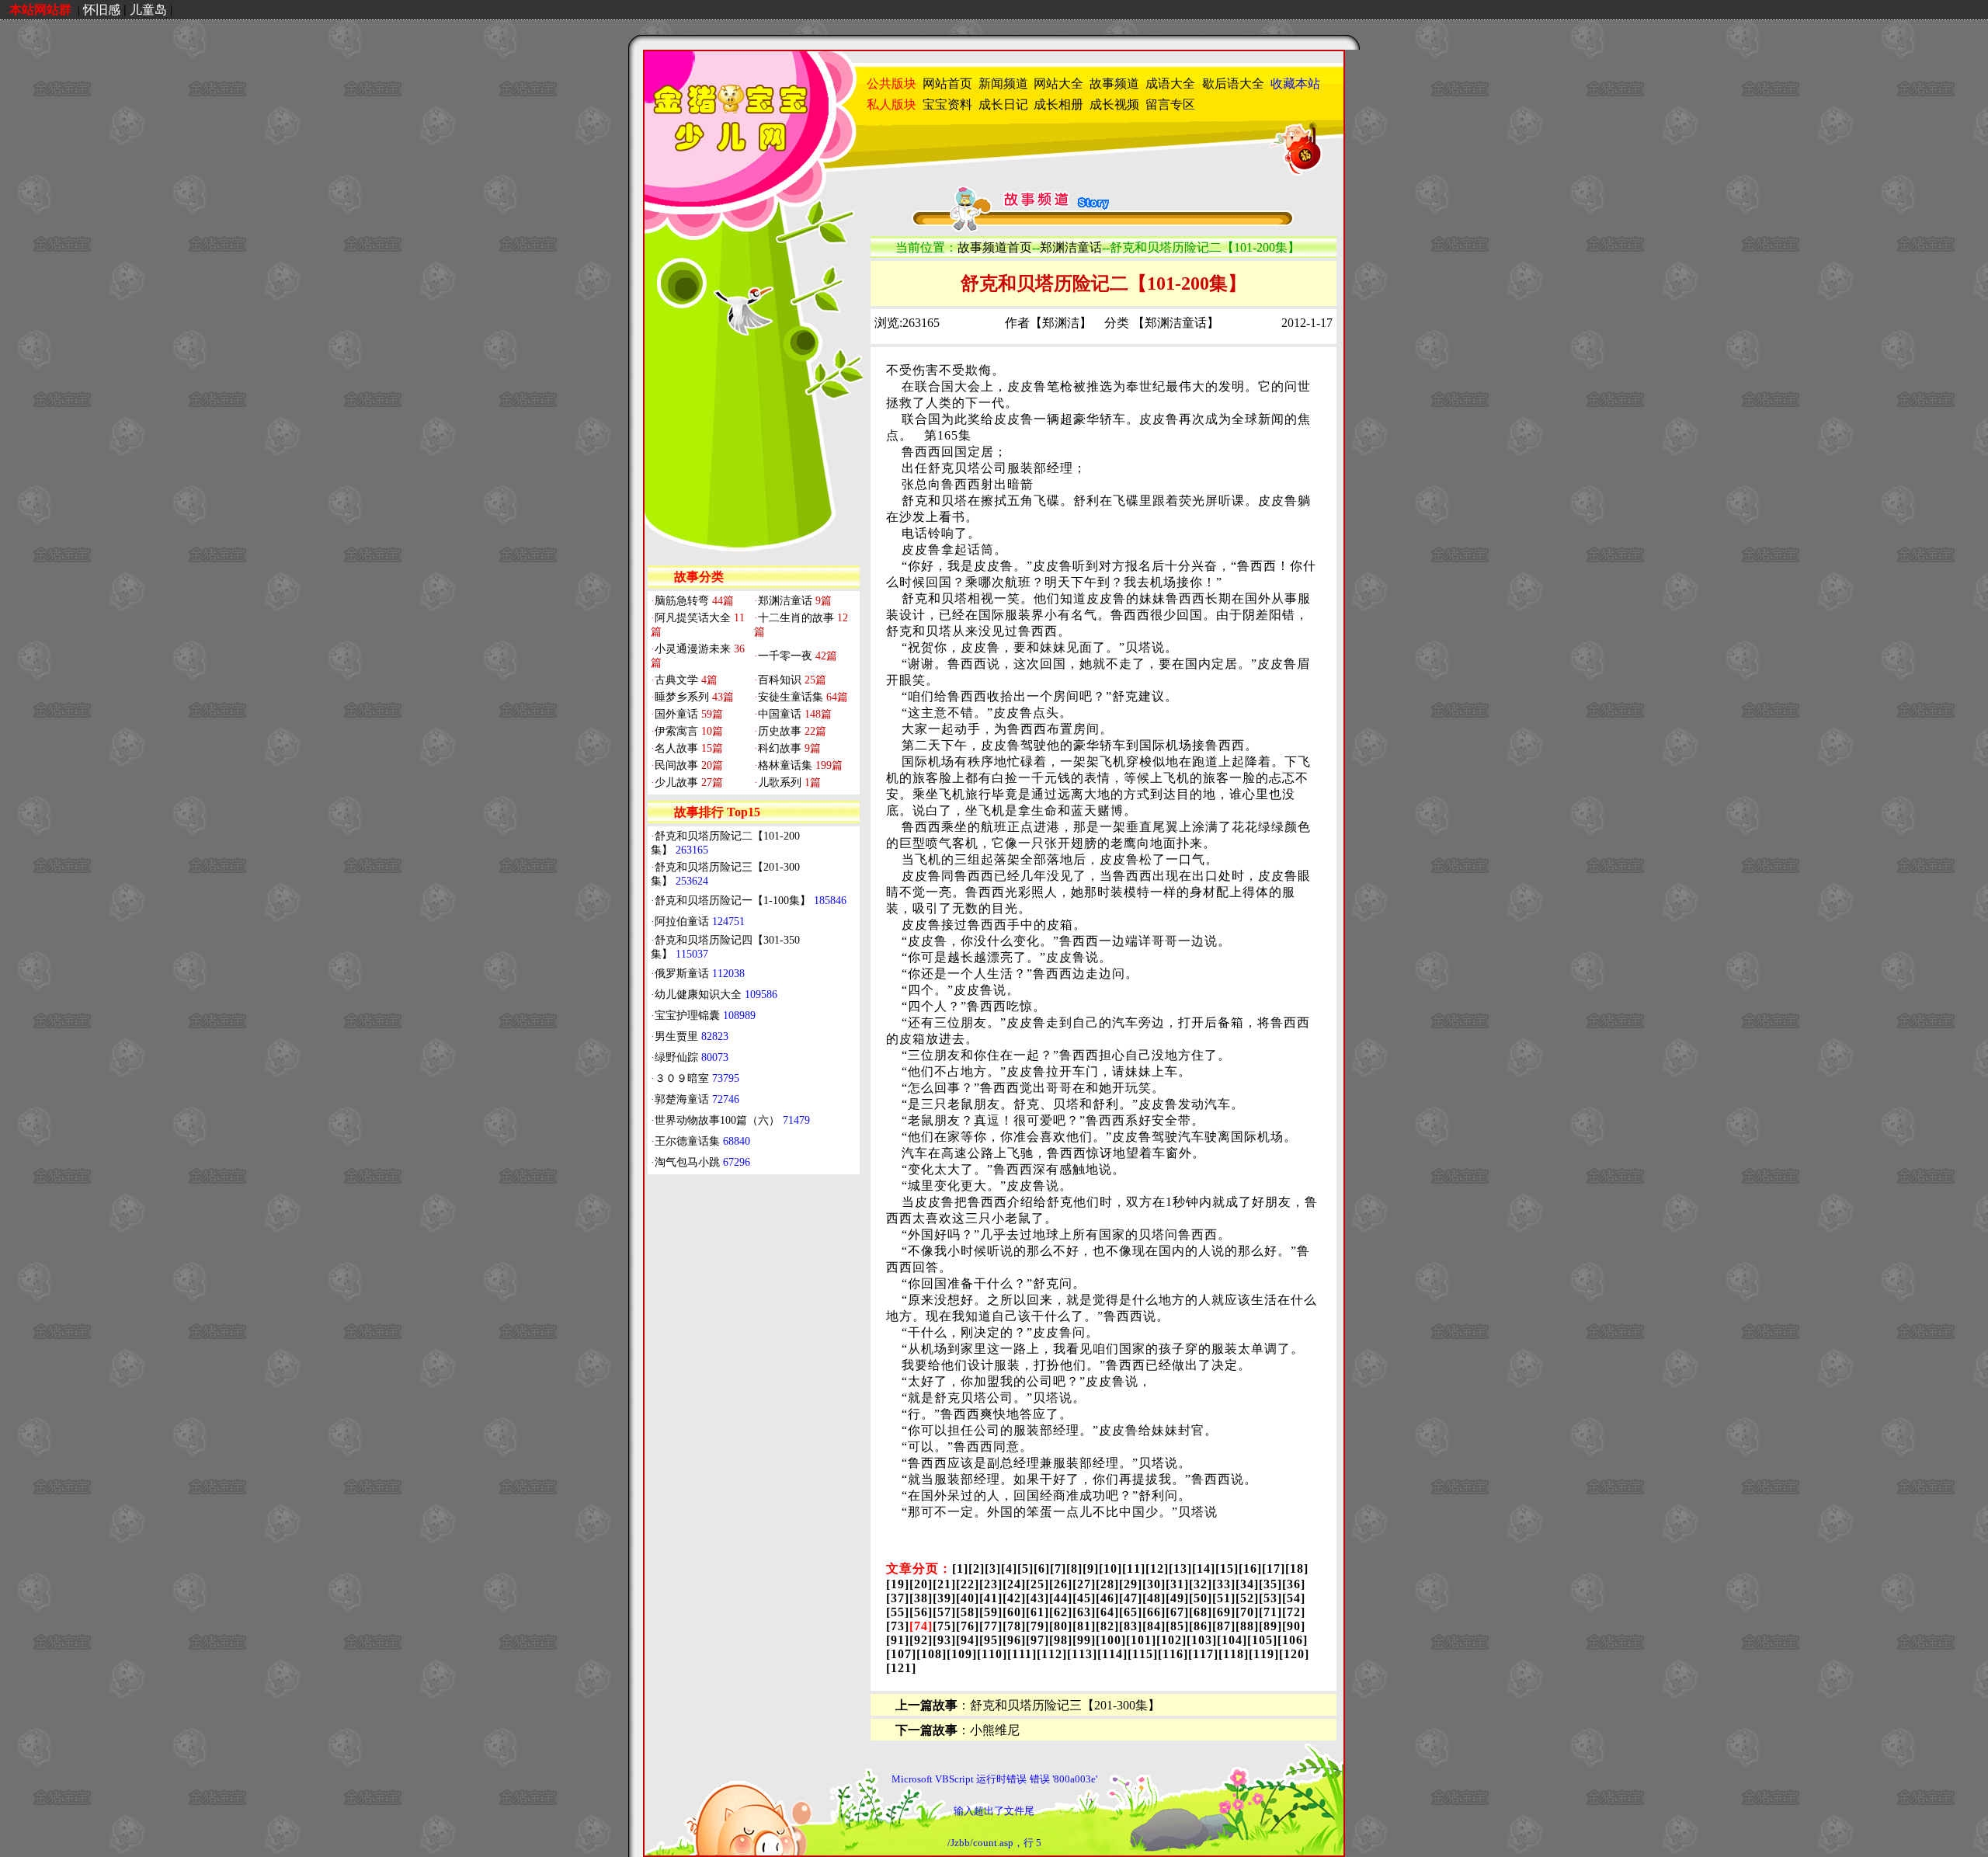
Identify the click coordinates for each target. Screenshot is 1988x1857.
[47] (1131, 1598)
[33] (1224, 1584)
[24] (1014, 1584)
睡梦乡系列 (692, 697)
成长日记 (1003, 104)
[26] (1061, 1584)
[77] (991, 1626)
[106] (1293, 1640)
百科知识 (790, 680)
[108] (931, 1654)
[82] (1107, 1626)
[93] (944, 1640)
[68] (1201, 1612)
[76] (968, 1626)
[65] (1131, 1612)
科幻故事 (787, 748)
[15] (1227, 1568)
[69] (1224, 1612)
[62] (1061, 1612)
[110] (992, 1654)
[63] (1084, 1612)
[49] (1177, 1598)
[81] (1084, 1626)
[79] (1037, 1626)
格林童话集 (798, 765)
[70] (1247, 1612)
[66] (1154, 1612)
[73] (898, 1626)
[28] (1107, 1584)
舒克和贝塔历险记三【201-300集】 (1065, 1705)
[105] (1262, 1640)
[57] (944, 1612)
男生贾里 (692, 1036)
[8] (1074, 1568)
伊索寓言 (687, 731)
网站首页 (947, 83)
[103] (1202, 1640)
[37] (898, 1598)
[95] (991, 1640)
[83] (1131, 1626)
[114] (1112, 1654)
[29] (1131, 1584)
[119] (1264, 1654)
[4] (1009, 1568)
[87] (1224, 1626)
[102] (1171, 1640)
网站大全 (1058, 83)
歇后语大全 (1233, 83)
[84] (1154, 1626)
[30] (1154, 1584)
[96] (1014, 1640)
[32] (1201, 1584)
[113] (1082, 1654)
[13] (1180, 1568)
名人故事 (687, 748)
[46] (1107, 1598)
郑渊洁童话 (793, 601)
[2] (977, 1568)
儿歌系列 (787, 782)
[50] (1201, 1598)
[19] (898, 1584)
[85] (1177, 1626)
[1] (960, 1568)
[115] (1143, 1654)
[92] (921, 1640)
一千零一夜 (796, 656)
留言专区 (1170, 104)
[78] (1014, 1626)
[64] (1107, 1612)
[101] (1141, 1640)
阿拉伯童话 (700, 922)
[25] (1037, 1584)
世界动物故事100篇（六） (732, 1120)
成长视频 (1114, 104)
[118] (1234, 1654)
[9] (1091, 1568)
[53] (1270, 1598)
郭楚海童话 (697, 1099)
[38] (921, 1598)
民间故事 (687, 765)
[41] (991, 1598)
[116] (1173, 1654)
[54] (1294, 1598)
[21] (944, 1584)
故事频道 (1114, 83)
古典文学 (684, 680)
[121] (901, 1668)
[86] (1201, 1626)
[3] (993, 1568)
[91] (898, 1640)
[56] (921, 1612)
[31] (1177, 1584)
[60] (1014, 1612)
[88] (1247, 1626)
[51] (1224, 1598)
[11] (1134, 1568)
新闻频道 (1003, 83)
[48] (1154, 1598)
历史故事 (790, 731)
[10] (1110, 1568)
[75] (944, 1626)
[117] (1203, 1654)
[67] (1177, 1612)
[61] (1037, 1612)
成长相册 (1058, 104)
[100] (1111, 1640)
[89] (1270, 1626)
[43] (1037, 1598)
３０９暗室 (697, 1078)
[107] (901, 1654)
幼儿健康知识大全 (716, 995)
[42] (1014, 1598)
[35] (1270, 1584)
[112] (1052, 1654)
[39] (944, 1598)
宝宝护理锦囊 (705, 1015)
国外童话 (687, 714)
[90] (1294, 1626)
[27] (1084, 1584)
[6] (1042, 1568)
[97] (1037, 1640)
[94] (968, 1640)
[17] (1274, 1568)
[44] (1061, 1598)
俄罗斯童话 (700, 974)
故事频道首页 (995, 247)
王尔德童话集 (702, 1141)
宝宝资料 (947, 104)
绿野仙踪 (692, 1057)
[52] (1247, 1598)
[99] (1084, 1640)
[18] (1297, 1568)
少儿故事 (687, 782)
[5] (1025, 1568)
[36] (1294, 1584)
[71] (1270, 1612)
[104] (1232, 1640)
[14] (1204, 1568)
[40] (968, 1598)
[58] (968, 1612)
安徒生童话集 (801, 697)
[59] (991, 1612)
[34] (1247, 1584)
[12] (1157, 1568)
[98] (1061, 1640)
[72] (1294, 1612)
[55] (898, 1612)
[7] (1058, 1568)
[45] (1084, 1598)
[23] (991, 1584)
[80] (1061, 1626)
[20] (921, 1584)
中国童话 (793, 714)
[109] (962, 1654)
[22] (968, 1584)
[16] (1250, 1568)
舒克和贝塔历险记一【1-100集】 (751, 901)
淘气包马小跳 (702, 1162)
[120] (1294, 1654)
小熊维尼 (995, 1730)
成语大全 (1170, 83)
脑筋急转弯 (692, 601)
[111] (1022, 1654)
